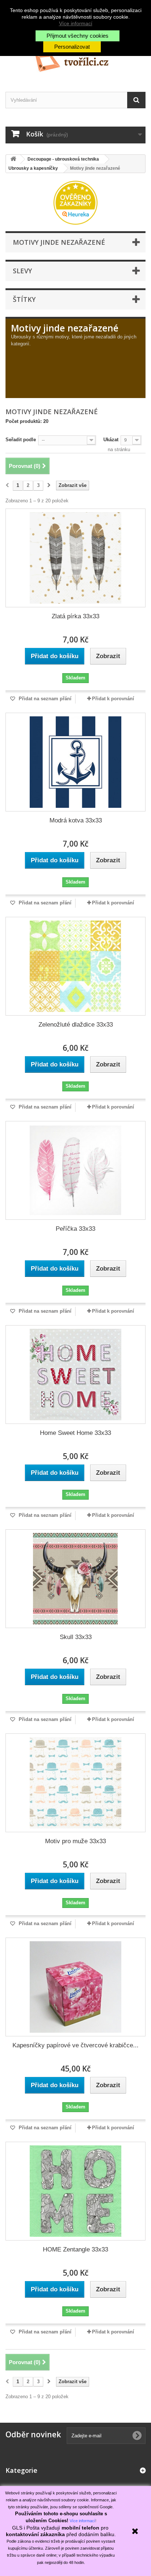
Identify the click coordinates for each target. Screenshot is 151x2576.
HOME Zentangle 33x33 (75, 2249)
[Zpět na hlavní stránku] (13, 159)
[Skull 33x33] (75, 1579)
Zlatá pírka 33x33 (75, 616)
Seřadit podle (21, 440)
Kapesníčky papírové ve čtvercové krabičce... (75, 2045)
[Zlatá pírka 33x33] (75, 558)
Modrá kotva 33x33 (76, 820)
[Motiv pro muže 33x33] (75, 1783)
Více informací (76, 23)
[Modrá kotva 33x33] (75, 762)
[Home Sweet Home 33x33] (75, 1375)
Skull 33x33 (76, 1637)
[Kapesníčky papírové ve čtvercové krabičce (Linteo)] (75, 1987)
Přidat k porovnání (113, 699)
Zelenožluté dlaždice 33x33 (76, 1025)
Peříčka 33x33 (75, 1229)
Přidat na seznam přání (44, 699)
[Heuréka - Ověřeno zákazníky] (75, 202)
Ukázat (111, 440)
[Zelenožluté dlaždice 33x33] (75, 966)
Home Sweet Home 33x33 (75, 1433)
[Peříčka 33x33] (75, 1170)
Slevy (22, 271)
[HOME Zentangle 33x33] (75, 2191)
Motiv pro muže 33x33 (75, 1841)
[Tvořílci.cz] (75, 60)
